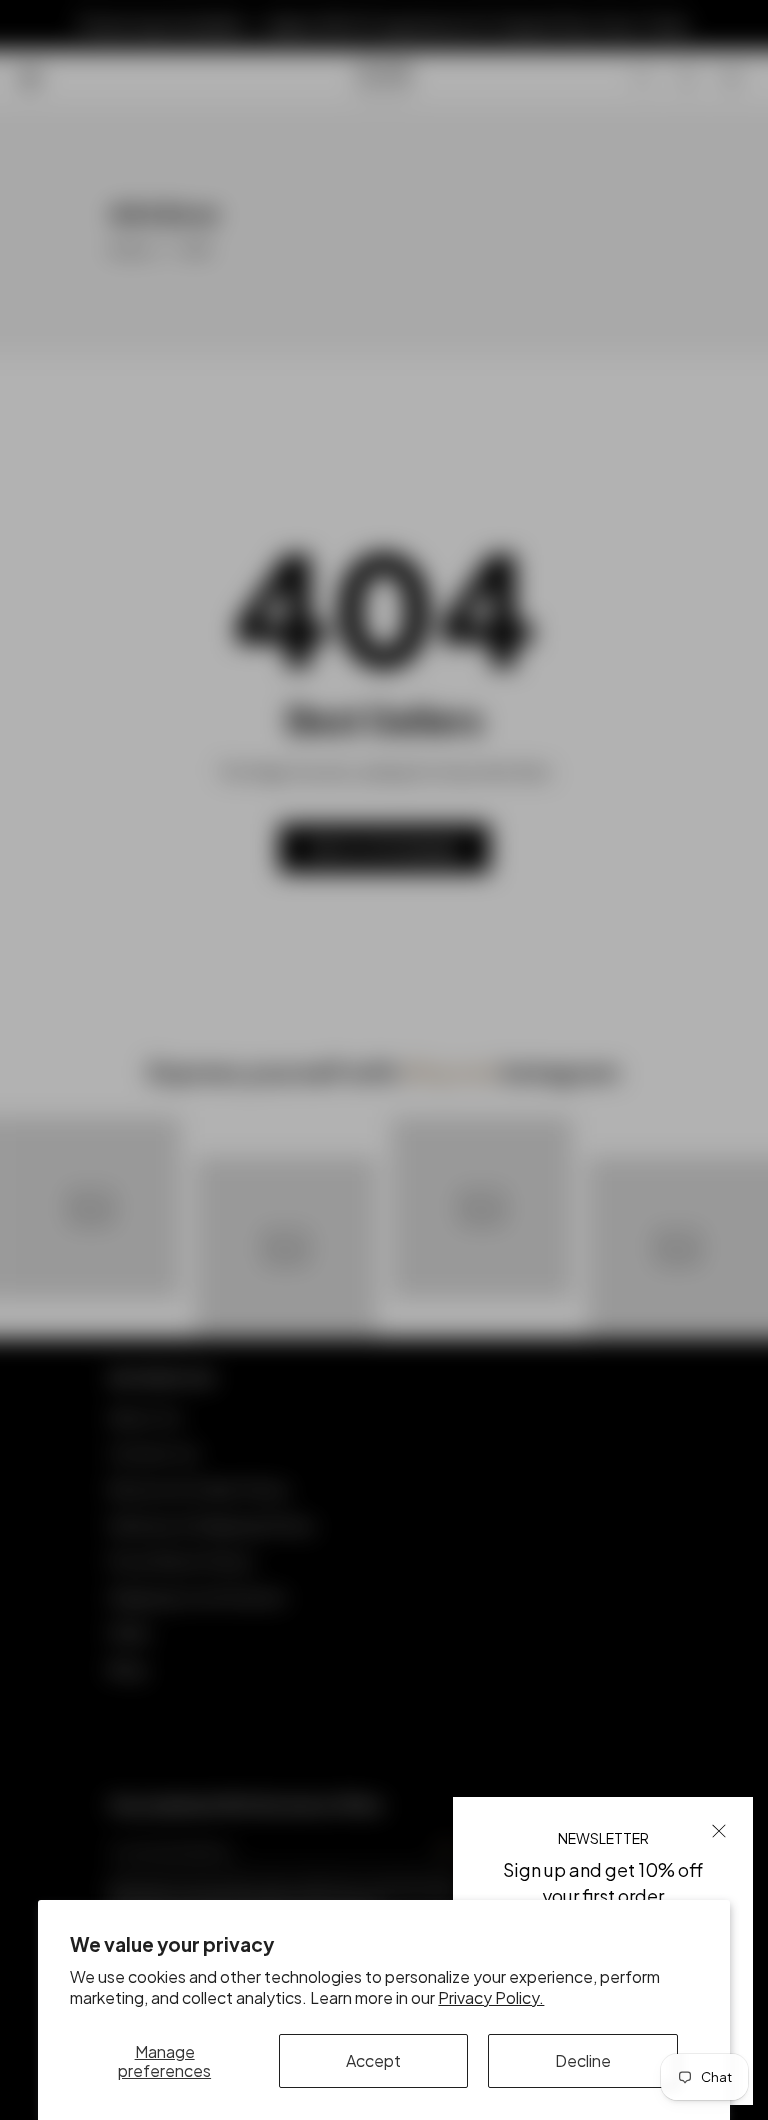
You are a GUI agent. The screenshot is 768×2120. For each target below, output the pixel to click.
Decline (583, 2060)
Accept (373, 2060)
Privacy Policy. (491, 1997)
